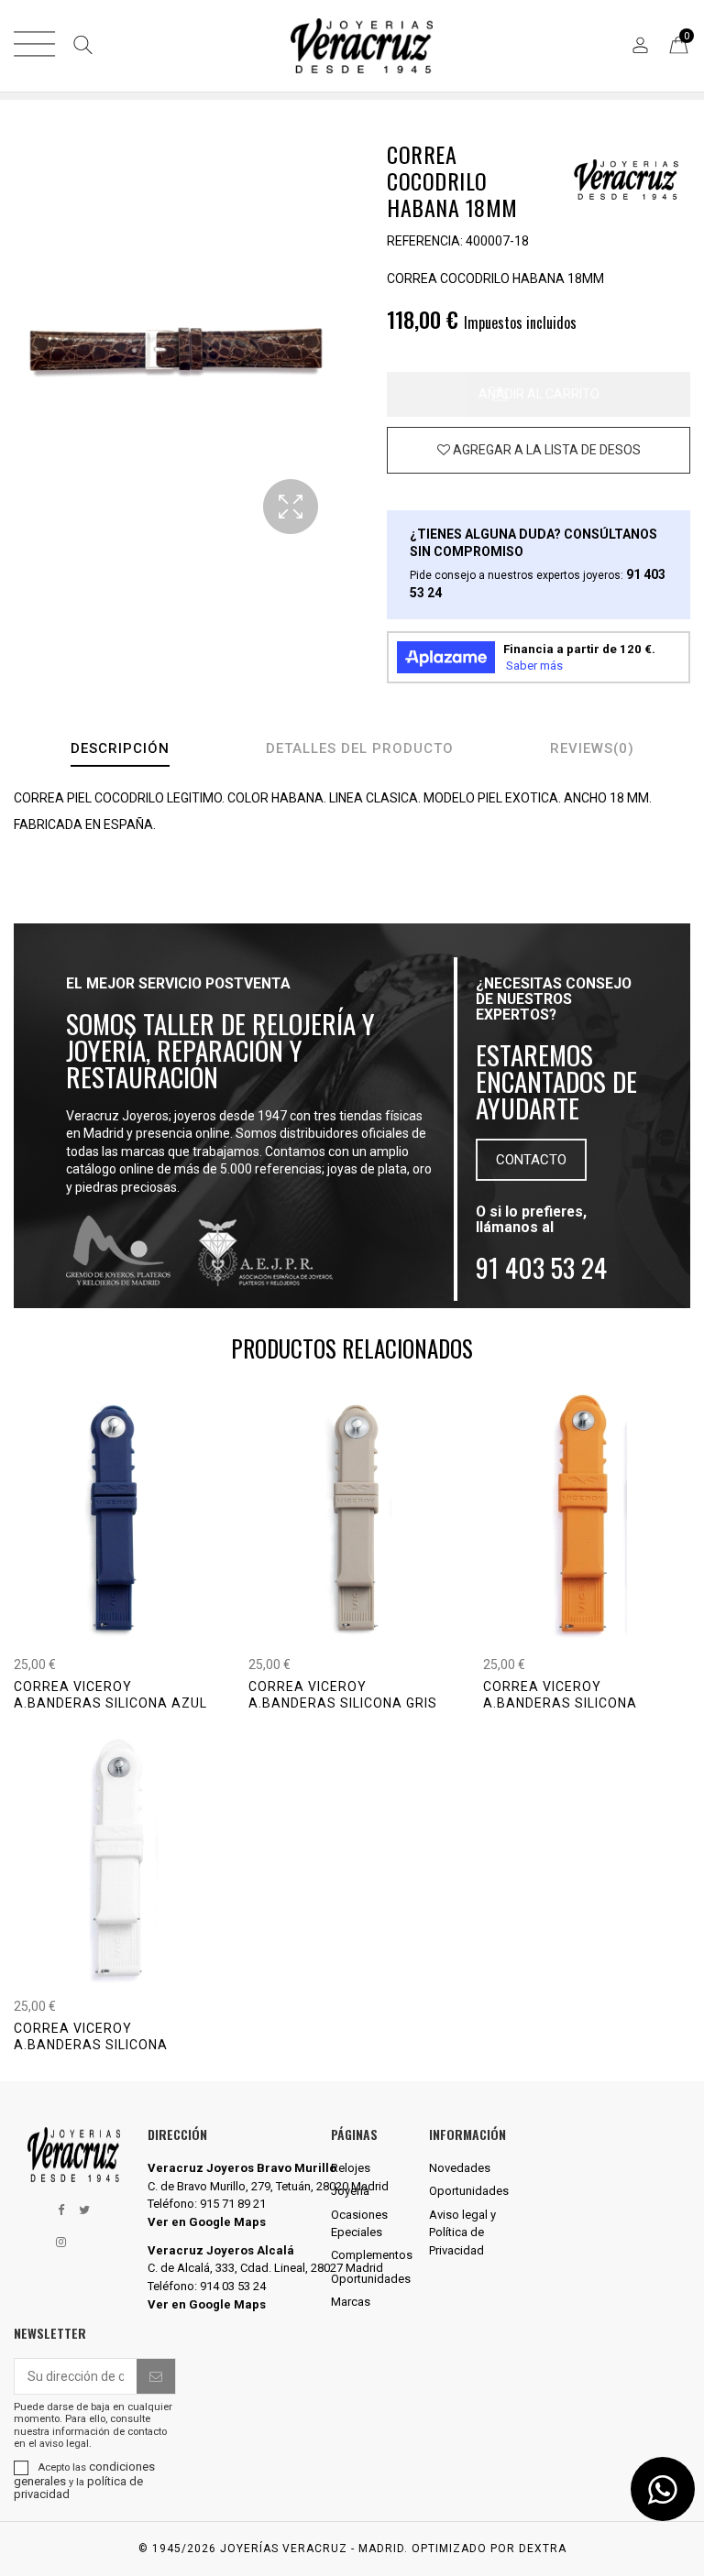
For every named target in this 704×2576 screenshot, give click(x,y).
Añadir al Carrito (539, 394)
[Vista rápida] (138, 1646)
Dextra (543, 2549)
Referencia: (425, 241)
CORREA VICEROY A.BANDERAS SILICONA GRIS (343, 1695)
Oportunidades (371, 2279)
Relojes (351, 2168)
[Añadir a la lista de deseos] (539, 450)
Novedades (460, 2168)
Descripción (120, 748)
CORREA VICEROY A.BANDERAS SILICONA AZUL (110, 1695)
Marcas (351, 2302)
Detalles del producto (360, 748)
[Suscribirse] (156, 2376)
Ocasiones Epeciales (359, 2224)
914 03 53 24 (233, 2286)
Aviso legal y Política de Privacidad (462, 2232)
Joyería (350, 2191)
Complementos (372, 2255)
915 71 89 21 (233, 2204)
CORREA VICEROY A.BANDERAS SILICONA (560, 1695)
